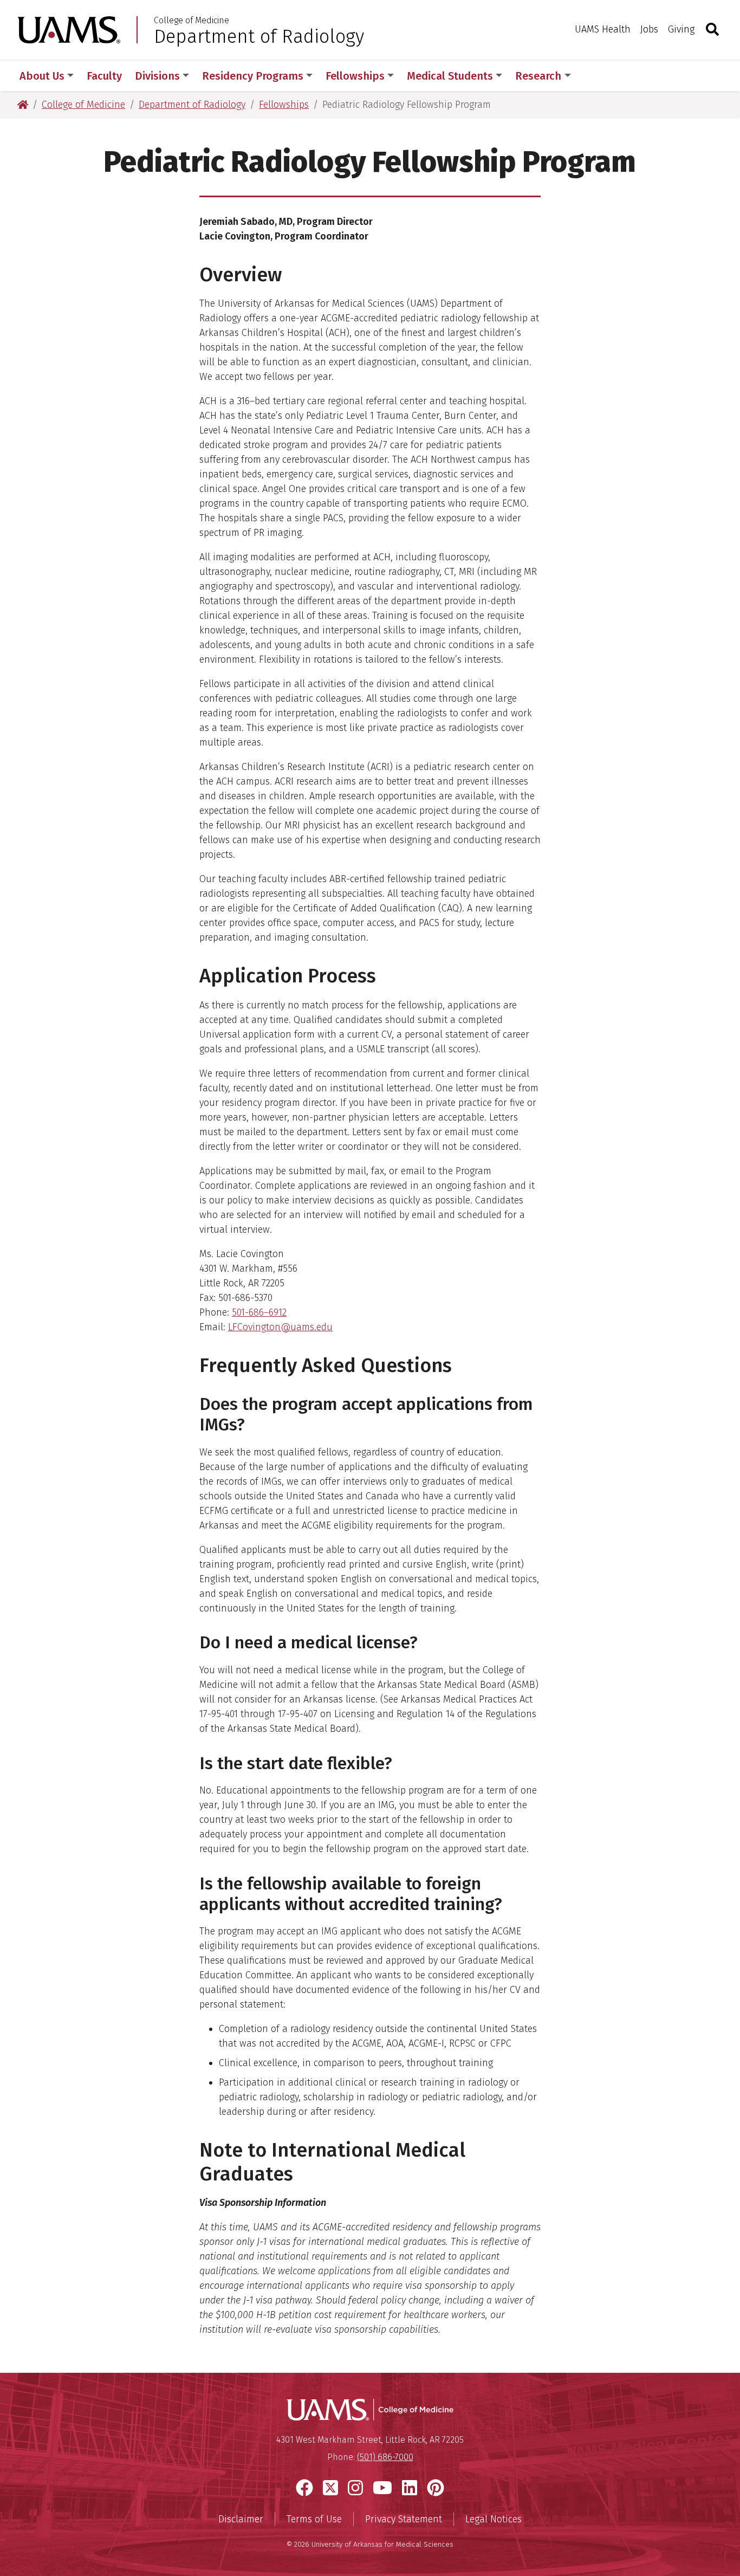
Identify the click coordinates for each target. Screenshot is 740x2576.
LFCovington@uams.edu (280, 1327)
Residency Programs (253, 76)
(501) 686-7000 (385, 2457)
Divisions (157, 76)
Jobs (649, 29)
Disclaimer (241, 2519)
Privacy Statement (404, 2519)
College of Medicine (192, 21)
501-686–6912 (259, 1312)
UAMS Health (603, 29)
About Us (42, 76)
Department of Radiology (259, 36)
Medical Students (450, 76)
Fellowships (355, 76)
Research (538, 76)
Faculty (104, 76)
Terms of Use (314, 2519)
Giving (681, 29)
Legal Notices (494, 2519)
